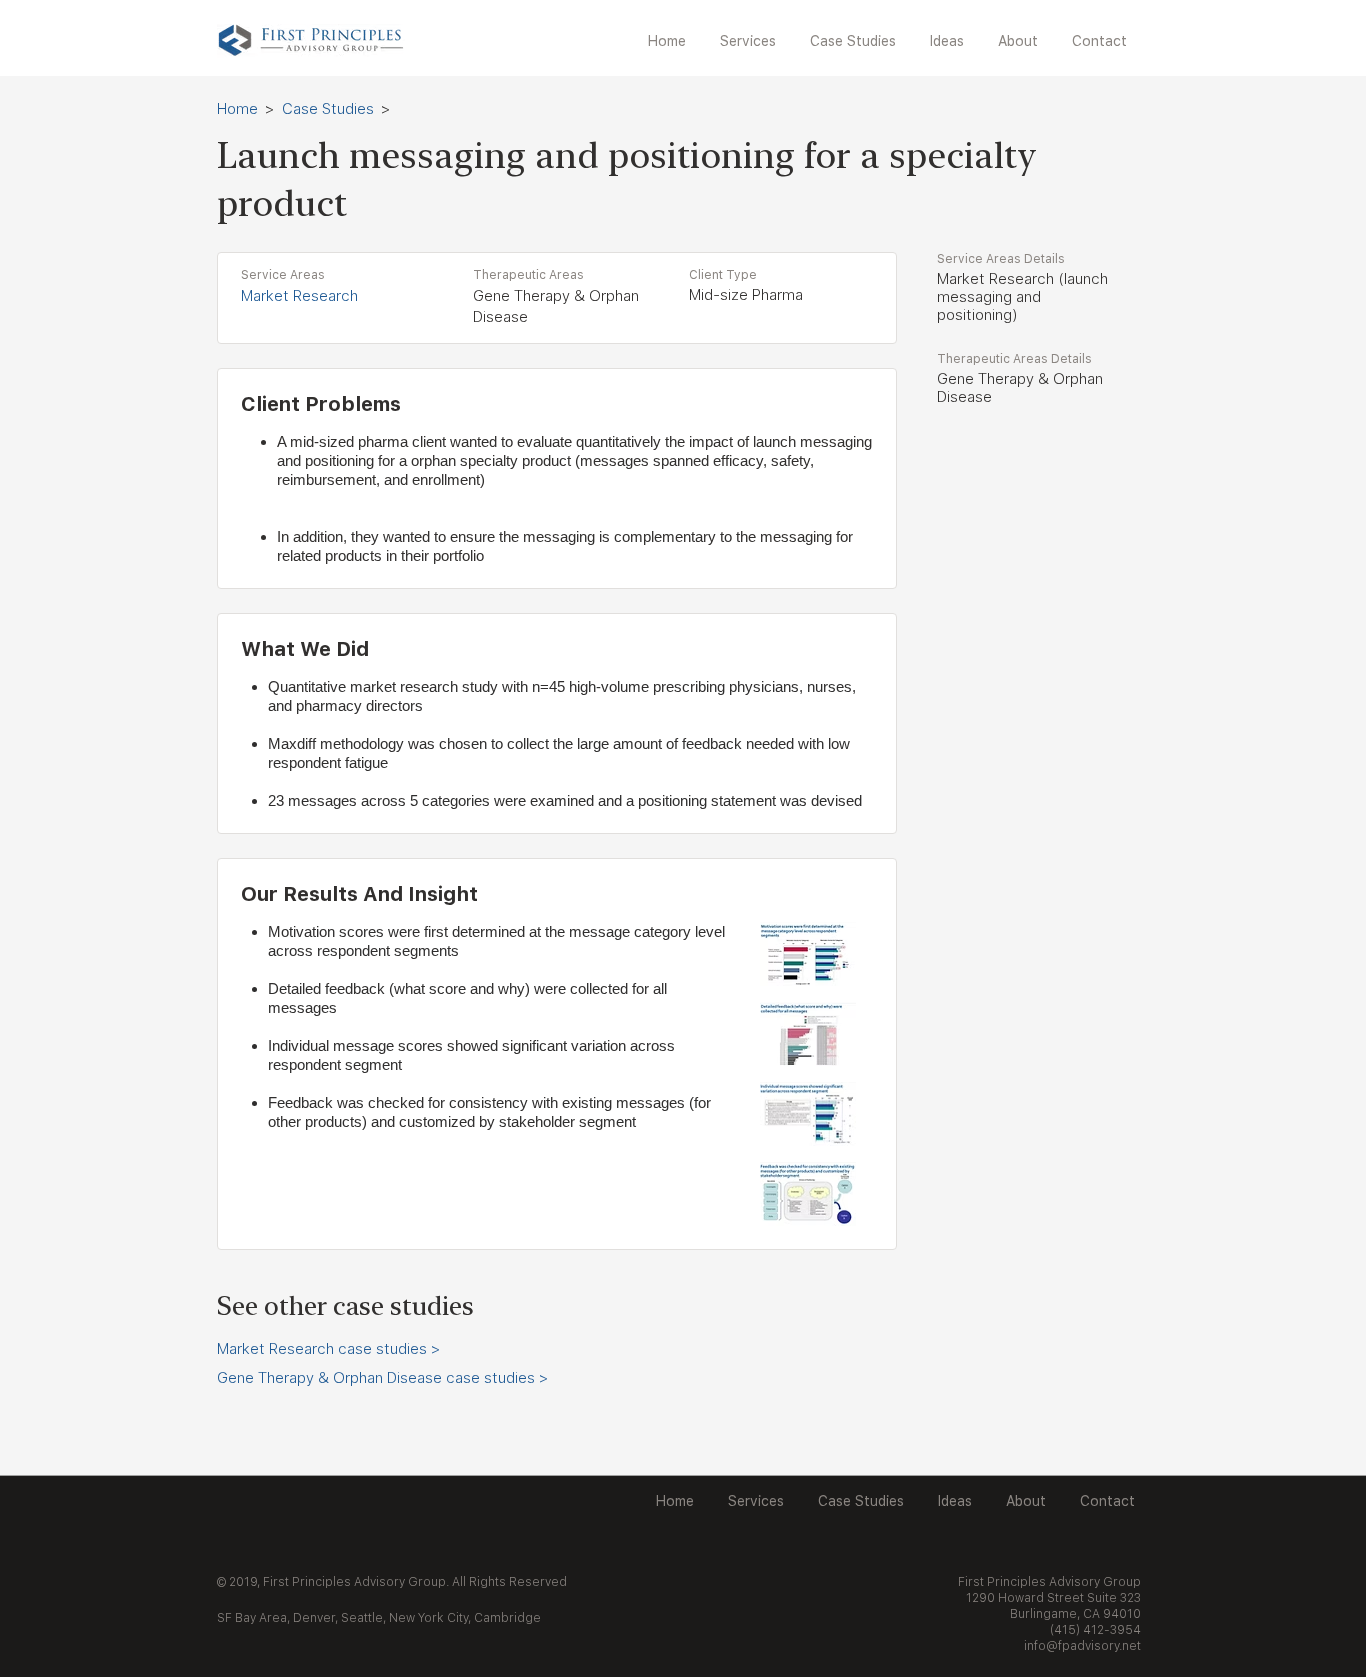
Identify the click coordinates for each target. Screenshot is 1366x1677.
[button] (750, 41)
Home (237, 109)
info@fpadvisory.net (1082, 1646)
